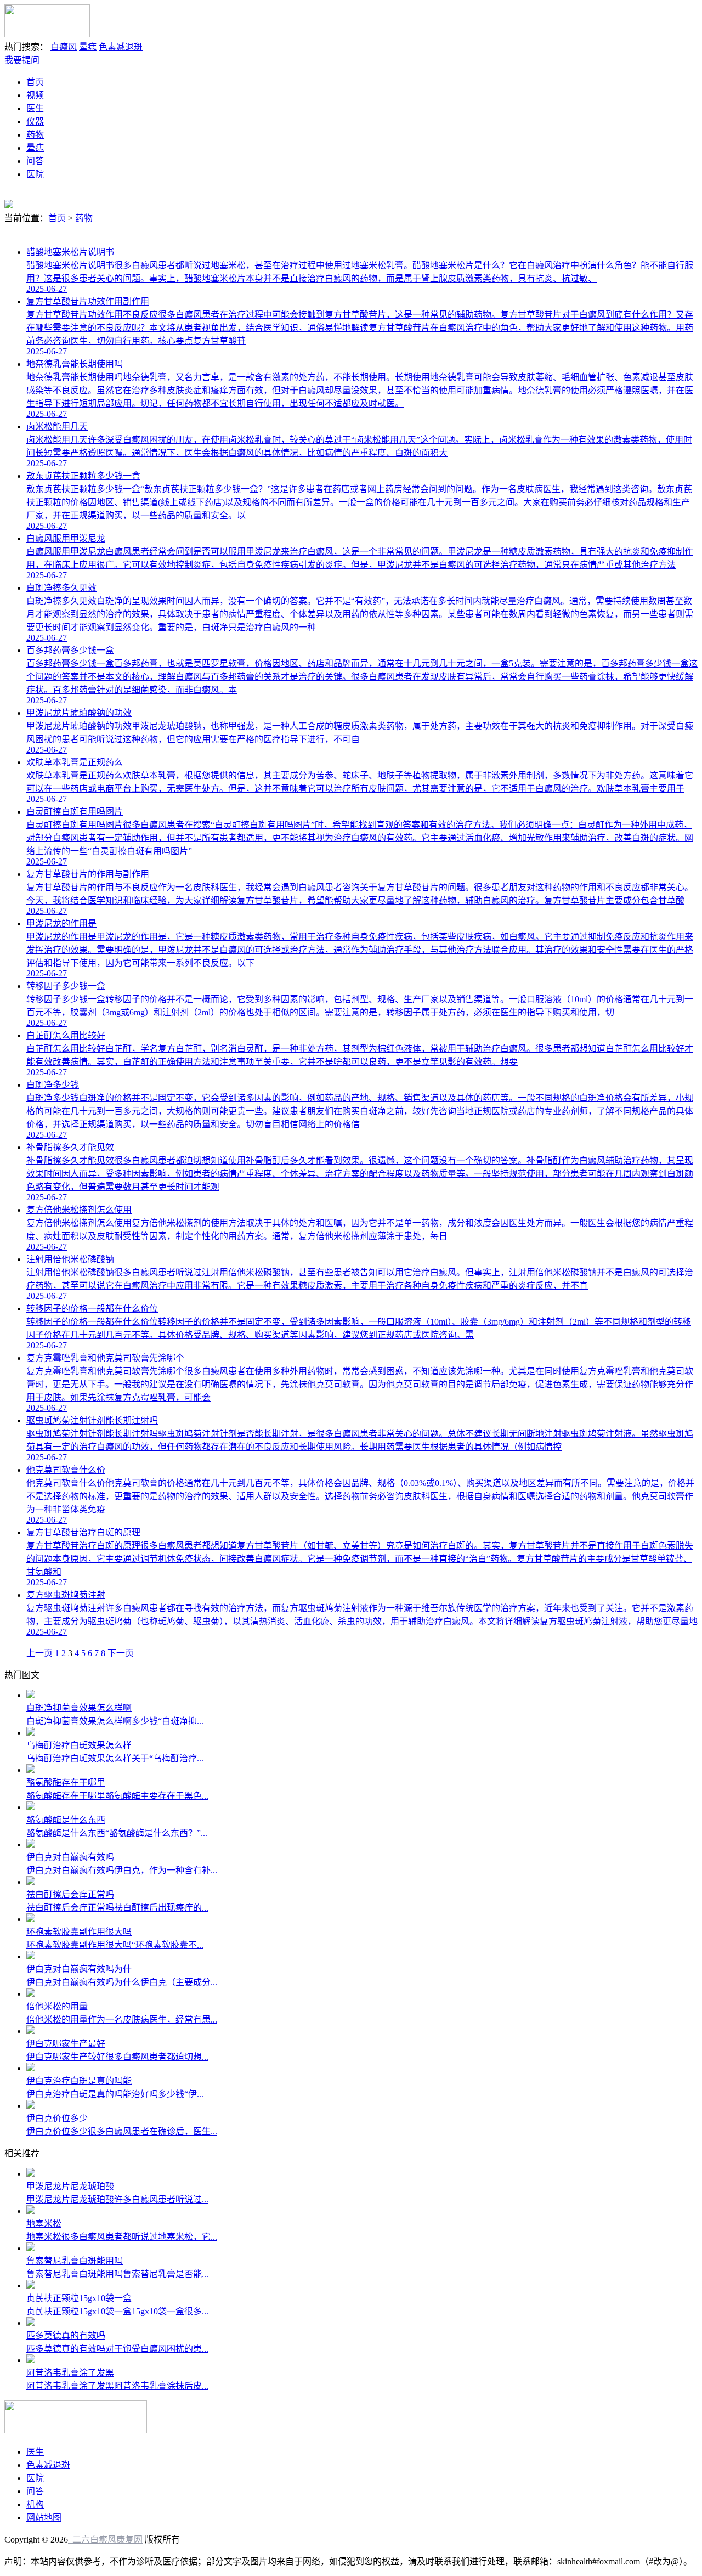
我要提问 (22, 60)
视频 (35, 95)
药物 (35, 135)
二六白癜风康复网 (105, 2540)
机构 (35, 2504)
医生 (35, 108)
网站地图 (44, 2518)
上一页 (39, 1653)
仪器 (35, 122)
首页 (35, 82)
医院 (35, 174)
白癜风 (64, 47)
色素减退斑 (121, 47)
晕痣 (88, 47)
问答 (35, 161)
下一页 (121, 1653)
